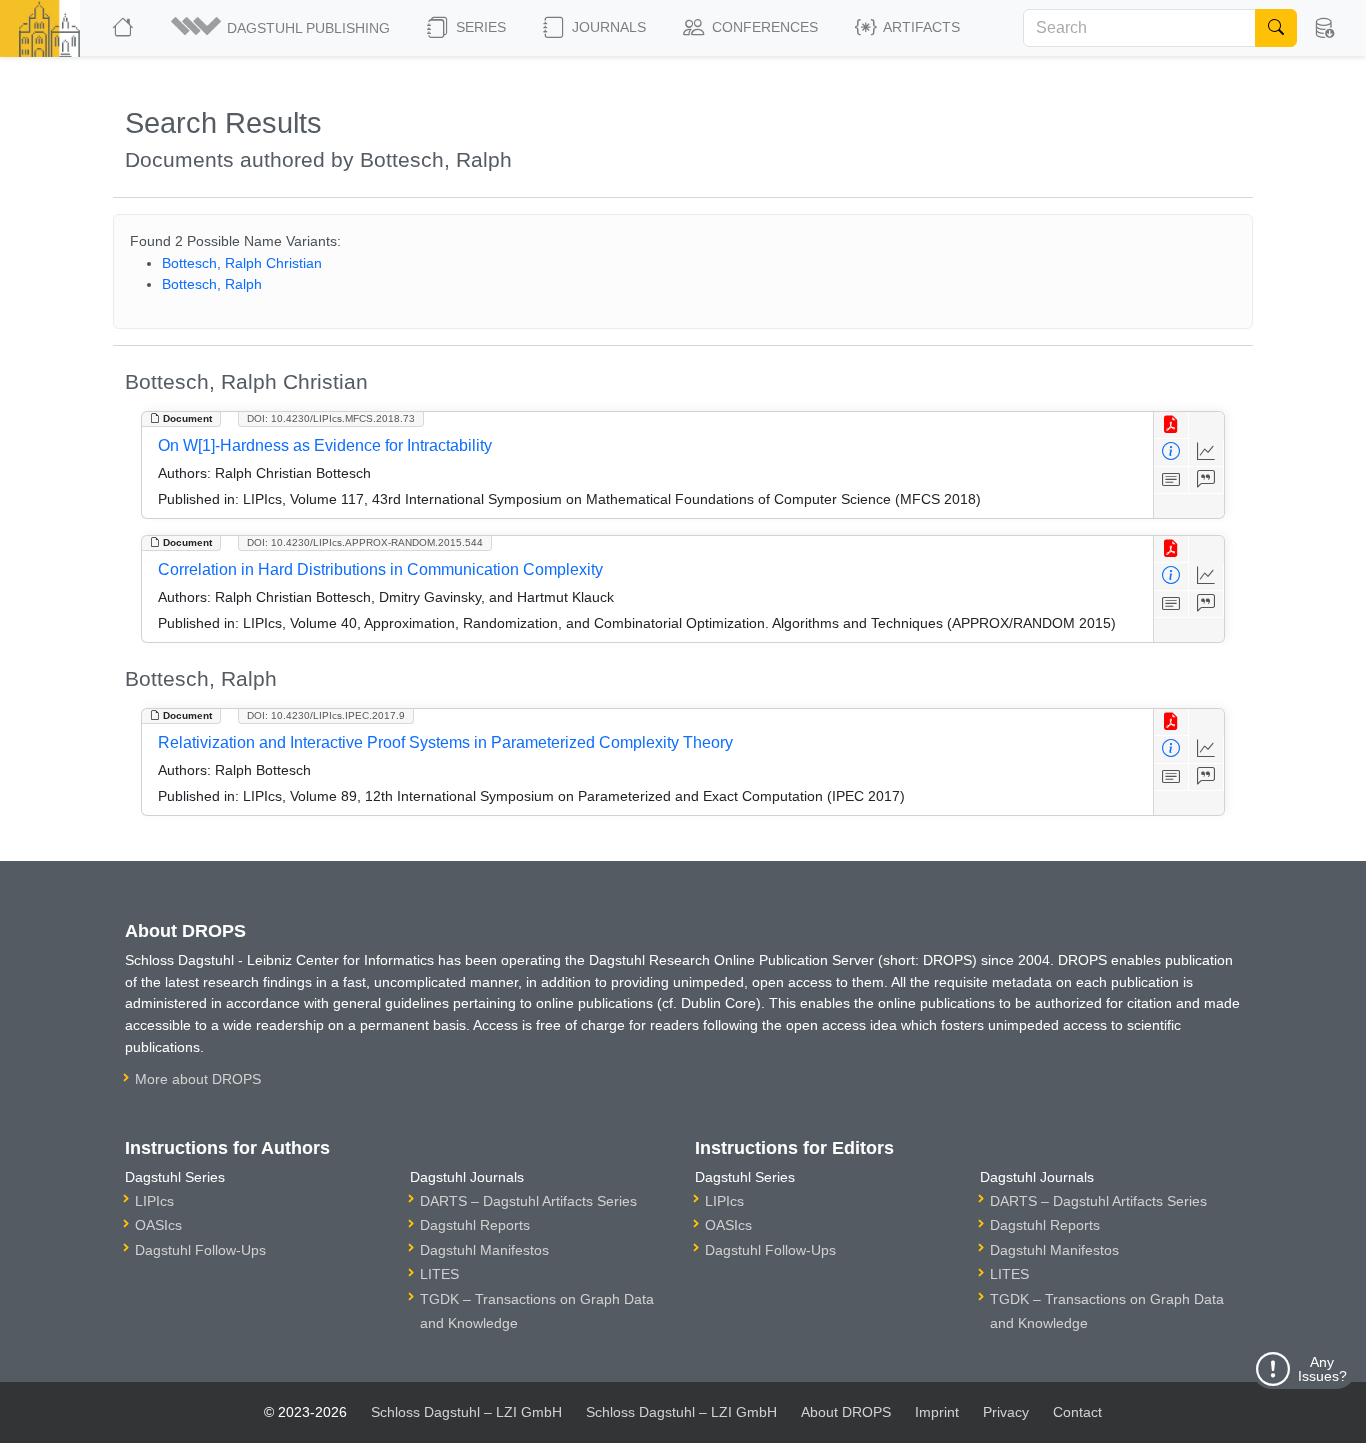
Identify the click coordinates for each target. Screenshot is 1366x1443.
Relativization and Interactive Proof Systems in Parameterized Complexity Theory (445, 742)
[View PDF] (1171, 425)
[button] (282, 28)
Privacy (1006, 1412)
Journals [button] (607, 27)
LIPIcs (154, 1201)
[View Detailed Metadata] (1171, 452)
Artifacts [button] (920, 27)
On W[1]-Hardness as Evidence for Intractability (325, 445)
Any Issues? (1322, 1369)
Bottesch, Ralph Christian (242, 263)
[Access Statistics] (1206, 452)
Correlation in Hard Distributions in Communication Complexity (380, 569)
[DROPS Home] (124, 28)
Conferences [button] (763, 27)
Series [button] (479, 27)
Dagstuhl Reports (475, 1225)
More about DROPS (198, 1079)
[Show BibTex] (1206, 480)
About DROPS (846, 1412)
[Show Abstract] (1171, 480)
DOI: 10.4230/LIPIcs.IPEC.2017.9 (326, 715)
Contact (1077, 1412)
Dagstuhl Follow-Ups (200, 1250)
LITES (439, 1274)
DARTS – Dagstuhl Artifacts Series (528, 1201)
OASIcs (158, 1225)
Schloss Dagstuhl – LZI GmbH (466, 1412)
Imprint (937, 1412)
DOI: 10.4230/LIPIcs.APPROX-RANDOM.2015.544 (365, 542)
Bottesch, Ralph (212, 284)
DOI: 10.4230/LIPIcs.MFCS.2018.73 (331, 418)
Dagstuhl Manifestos (484, 1250)
